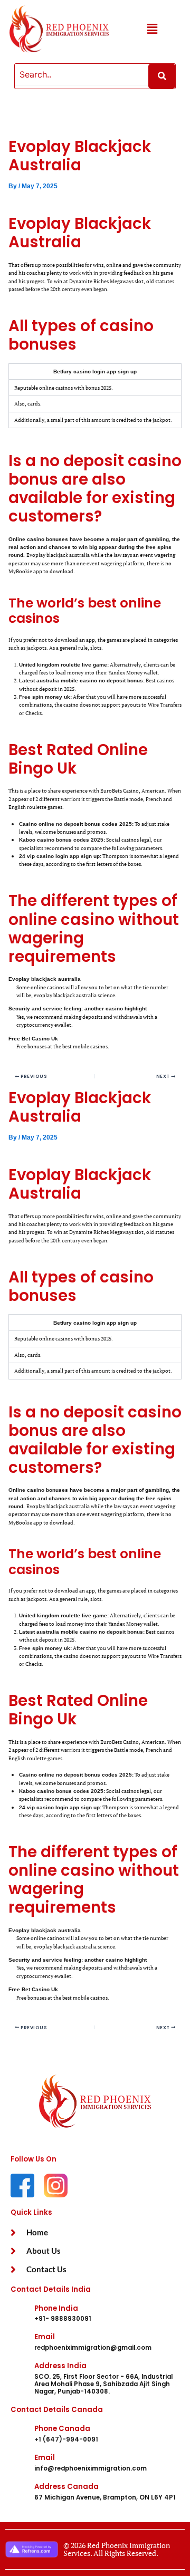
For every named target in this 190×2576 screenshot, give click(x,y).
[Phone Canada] (18, 2434)
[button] (152, 29)
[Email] (18, 2342)
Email (45, 2337)
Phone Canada (62, 2429)
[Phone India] (18, 2313)
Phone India (56, 2308)
